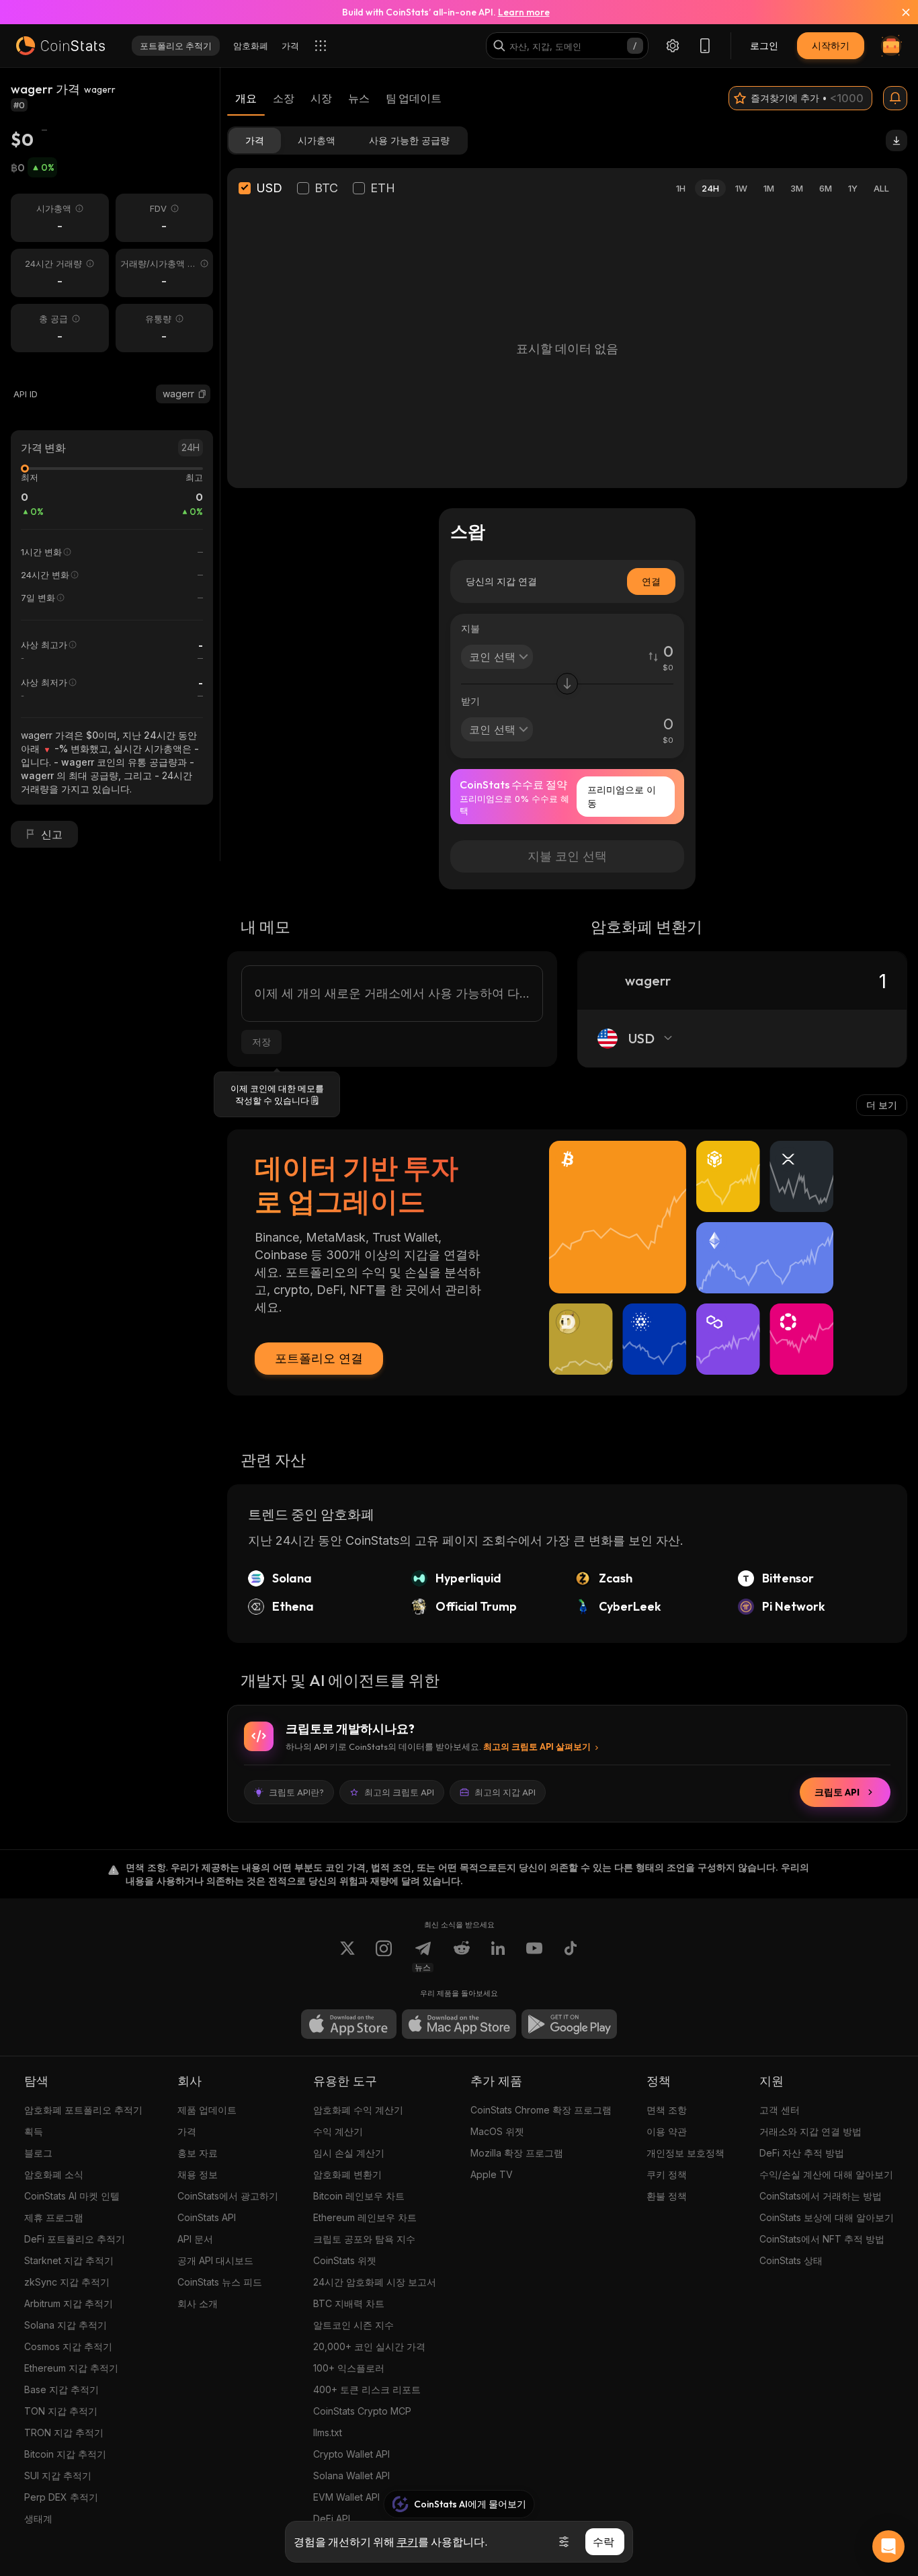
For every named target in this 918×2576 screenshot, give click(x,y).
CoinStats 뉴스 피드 (220, 2282)
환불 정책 (667, 2196)
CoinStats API (207, 2217)
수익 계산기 (338, 2131)
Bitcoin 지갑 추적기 (65, 2454)
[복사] (202, 394)
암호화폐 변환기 (347, 2174)
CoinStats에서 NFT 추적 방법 (822, 2239)
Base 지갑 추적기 (61, 2389)
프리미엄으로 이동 (622, 796)
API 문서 (195, 2239)
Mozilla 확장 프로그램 (517, 2153)
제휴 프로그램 (54, 2217)
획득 (34, 2131)
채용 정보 (198, 2174)
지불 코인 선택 (567, 856)
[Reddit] (462, 1956)
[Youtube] (534, 1956)
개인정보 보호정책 (685, 2153)
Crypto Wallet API (351, 2454)
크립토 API (837, 1792)
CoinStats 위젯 (345, 2260)
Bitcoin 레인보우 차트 (359, 2196)
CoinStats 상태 (791, 2260)
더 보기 (882, 1105)
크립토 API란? (296, 1792)
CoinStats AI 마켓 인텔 (72, 2196)
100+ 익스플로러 (349, 2368)
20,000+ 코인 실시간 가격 (369, 2346)
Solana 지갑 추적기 (66, 2325)
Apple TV (492, 2174)
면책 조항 (667, 2110)
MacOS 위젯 (497, 2131)
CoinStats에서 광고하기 (228, 2196)
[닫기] (898, 12)
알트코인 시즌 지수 (353, 2325)
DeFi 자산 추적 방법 (802, 2153)
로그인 (764, 45)
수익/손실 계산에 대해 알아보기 (826, 2174)
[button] (202, 394)
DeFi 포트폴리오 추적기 (75, 2239)
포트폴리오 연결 (319, 1358)
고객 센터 (780, 2110)
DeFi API (332, 2519)
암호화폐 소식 (54, 2174)
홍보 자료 (198, 2153)
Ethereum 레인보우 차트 (365, 2217)
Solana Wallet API (351, 2476)
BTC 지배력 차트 (349, 2303)
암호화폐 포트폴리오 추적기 (83, 2110)
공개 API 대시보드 (215, 2260)
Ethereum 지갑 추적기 (71, 2368)
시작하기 (831, 45)
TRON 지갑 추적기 (64, 2432)
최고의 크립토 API (399, 1792)
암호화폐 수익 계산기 (358, 2110)
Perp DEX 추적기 (61, 2497)
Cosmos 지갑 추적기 (68, 2346)
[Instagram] (384, 1956)
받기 (470, 701)
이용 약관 (667, 2131)
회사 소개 (198, 2303)
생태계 (38, 2519)
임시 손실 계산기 (349, 2153)
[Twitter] (347, 1956)
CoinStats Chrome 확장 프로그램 (541, 2110)
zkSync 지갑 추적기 (67, 2282)
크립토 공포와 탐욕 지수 (364, 2239)
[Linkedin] (498, 1956)
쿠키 (407, 2542)
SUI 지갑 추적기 (58, 2476)
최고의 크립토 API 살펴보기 (537, 1746)
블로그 (38, 2153)
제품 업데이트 (207, 2110)
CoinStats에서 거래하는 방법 (821, 2196)
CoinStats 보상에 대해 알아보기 (827, 2217)
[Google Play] (569, 2024)
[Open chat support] (888, 2546)
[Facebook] (571, 1956)
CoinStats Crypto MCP (362, 2411)
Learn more (524, 12)
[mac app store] (459, 2024)
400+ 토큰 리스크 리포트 (367, 2389)
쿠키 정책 (667, 2174)
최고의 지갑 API (505, 1792)
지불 (470, 628)
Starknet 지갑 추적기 (69, 2260)
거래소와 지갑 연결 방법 (810, 2131)
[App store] (349, 2024)
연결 (651, 581)
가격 (187, 2131)
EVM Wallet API (346, 2497)
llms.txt (328, 2432)
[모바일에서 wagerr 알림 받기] (895, 98)
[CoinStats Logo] (60, 46)
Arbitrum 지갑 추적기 (69, 2303)
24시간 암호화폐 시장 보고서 (375, 2282)
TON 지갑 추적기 (61, 2411)
